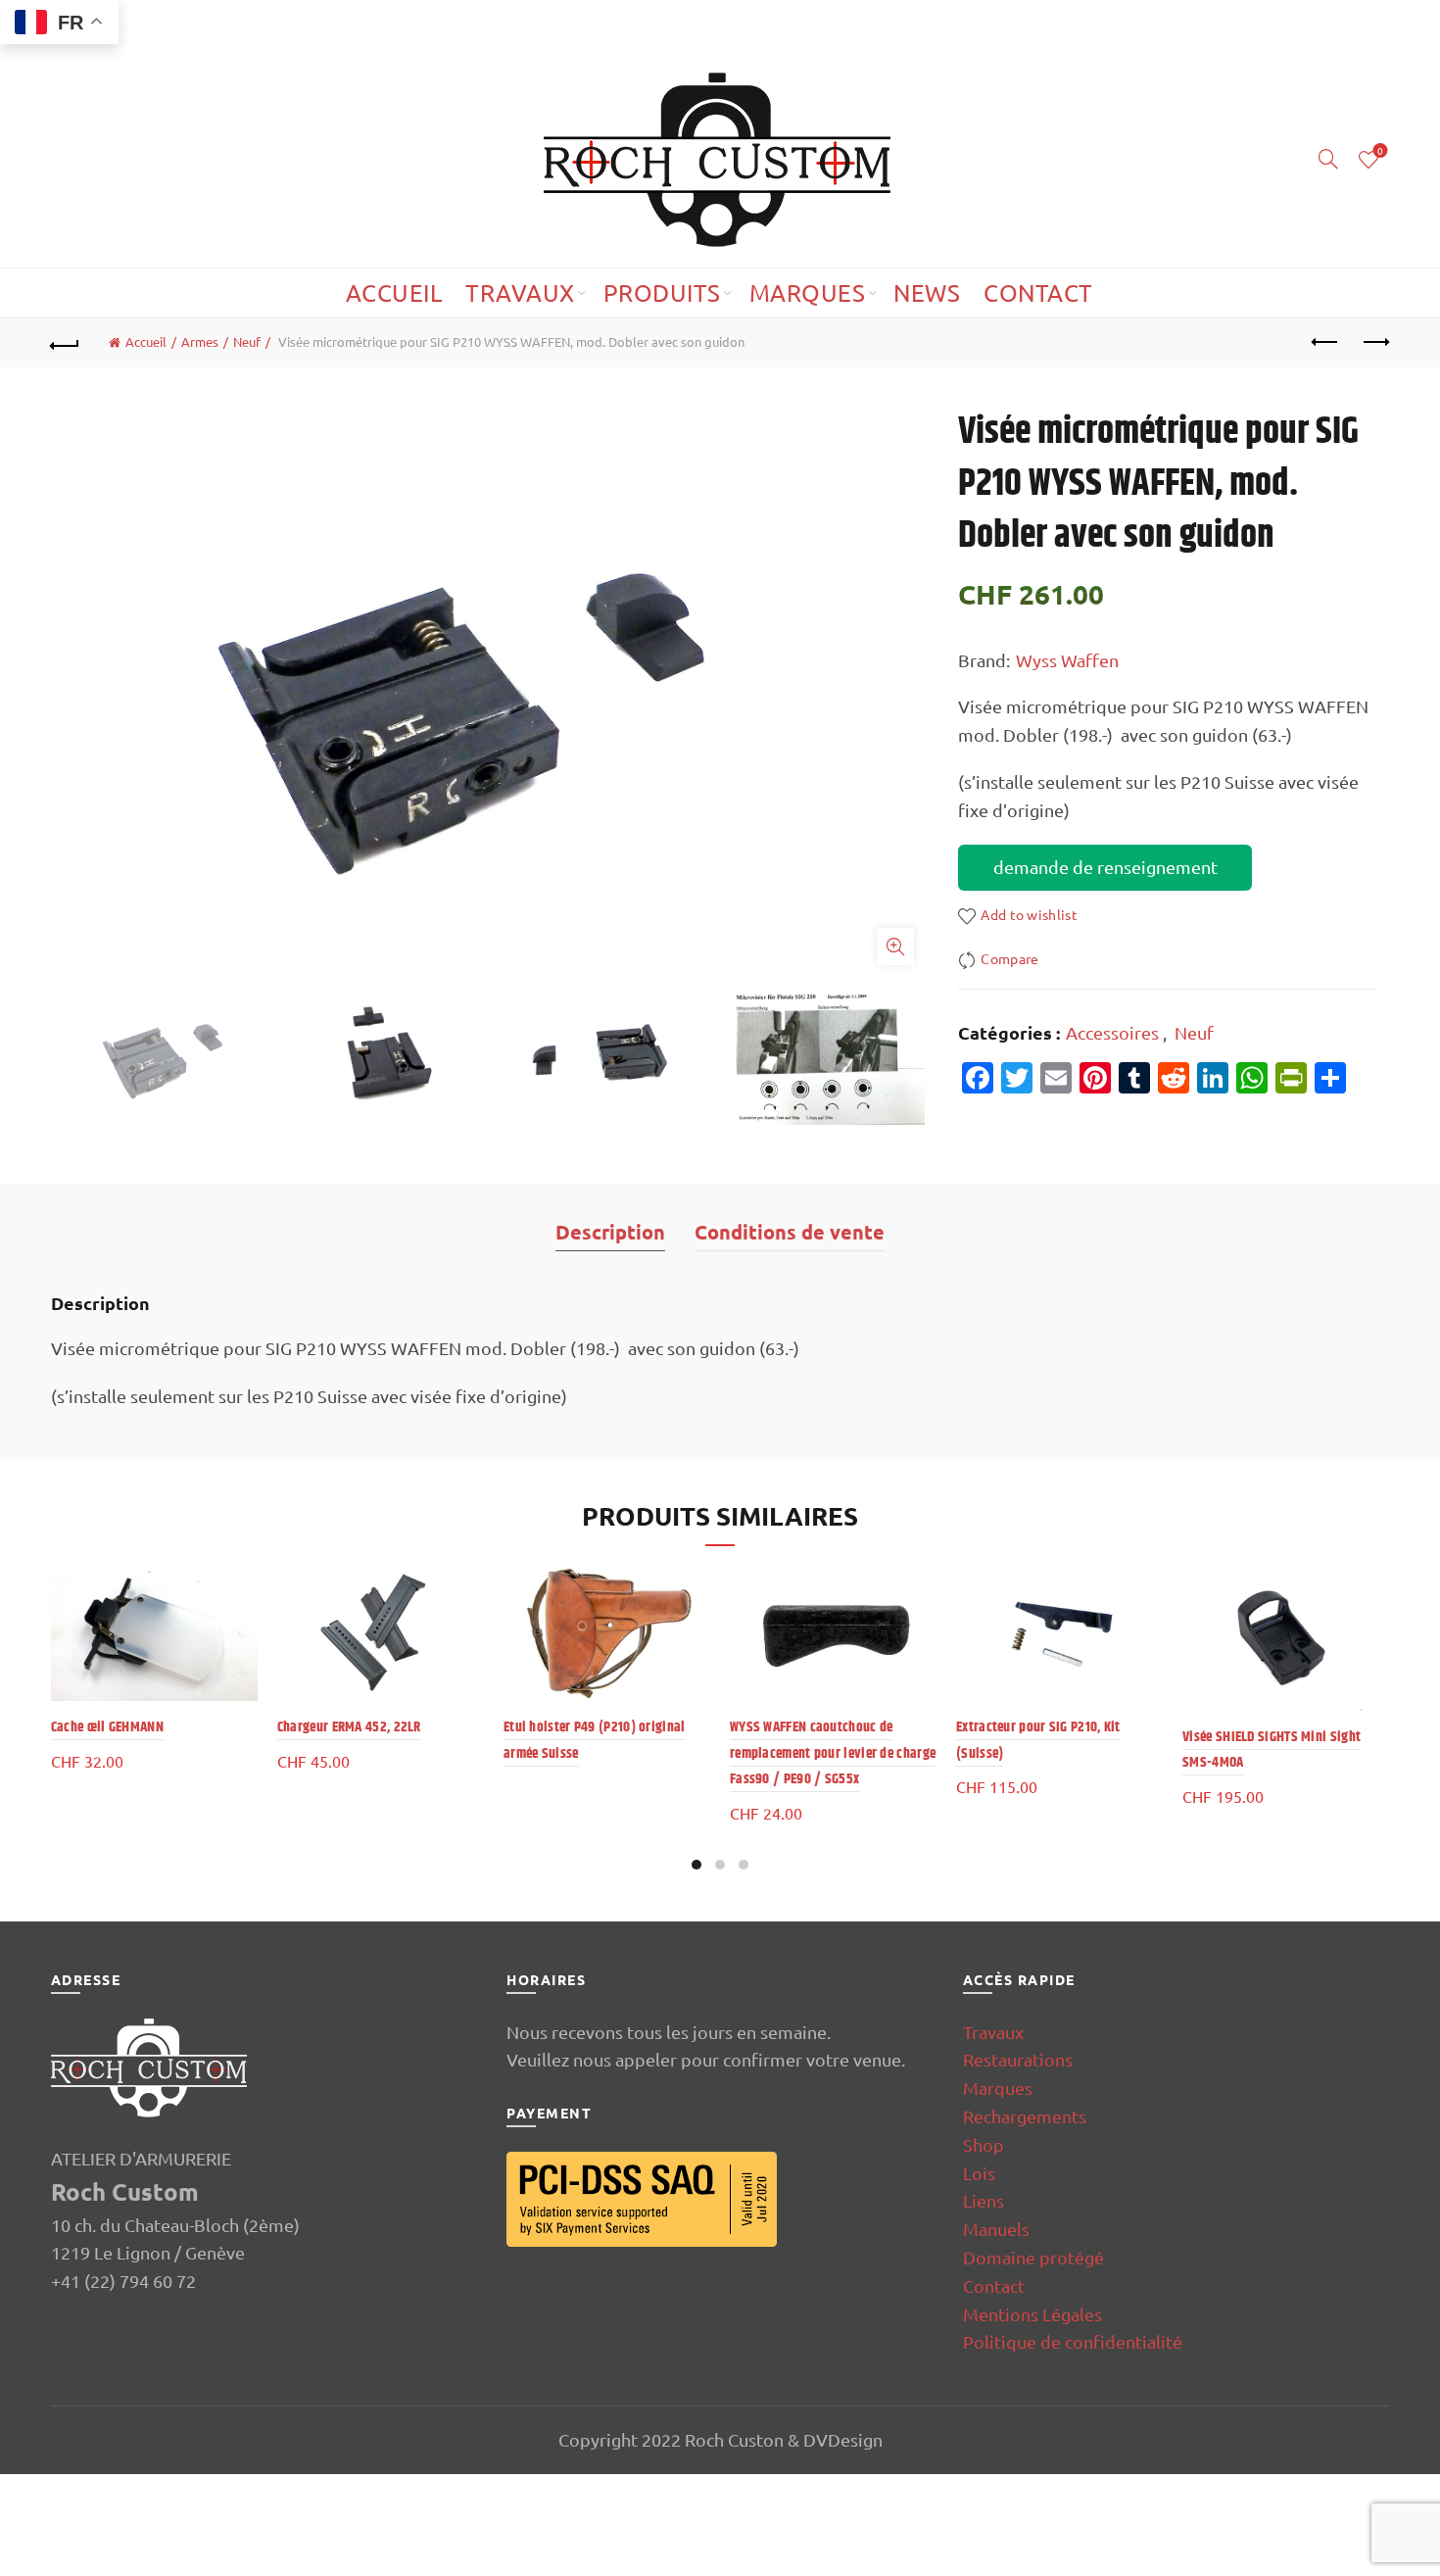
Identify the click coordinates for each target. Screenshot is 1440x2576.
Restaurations (1018, 2059)
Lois (979, 2173)
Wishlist (1380, 151)
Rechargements (1025, 2116)
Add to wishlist (1029, 914)
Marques (808, 292)
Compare (1009, 958)
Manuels (996, 2229)
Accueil (394, 292)
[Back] (66, 343)
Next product (1374, 343)
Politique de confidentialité (1073, 2341)
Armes (200, 341)
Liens (984, 2200)
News (927, 292)
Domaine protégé (1033, 2257)
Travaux (520, 292)
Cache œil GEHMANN (107, 1727)
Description (610, 1232)
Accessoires (1112, 1032)
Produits (662, 292)
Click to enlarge (895, 947)
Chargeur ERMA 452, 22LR (349, 1727)
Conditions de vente (790, 1232)
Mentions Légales (1032, 2314)
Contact (1038, 292)
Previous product (1325, 343)
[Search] (1328, 159)
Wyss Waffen (1067, 660)
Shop (984, 2144)
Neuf (247, 341)
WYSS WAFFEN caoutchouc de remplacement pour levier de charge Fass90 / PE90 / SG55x (833, 1753)
